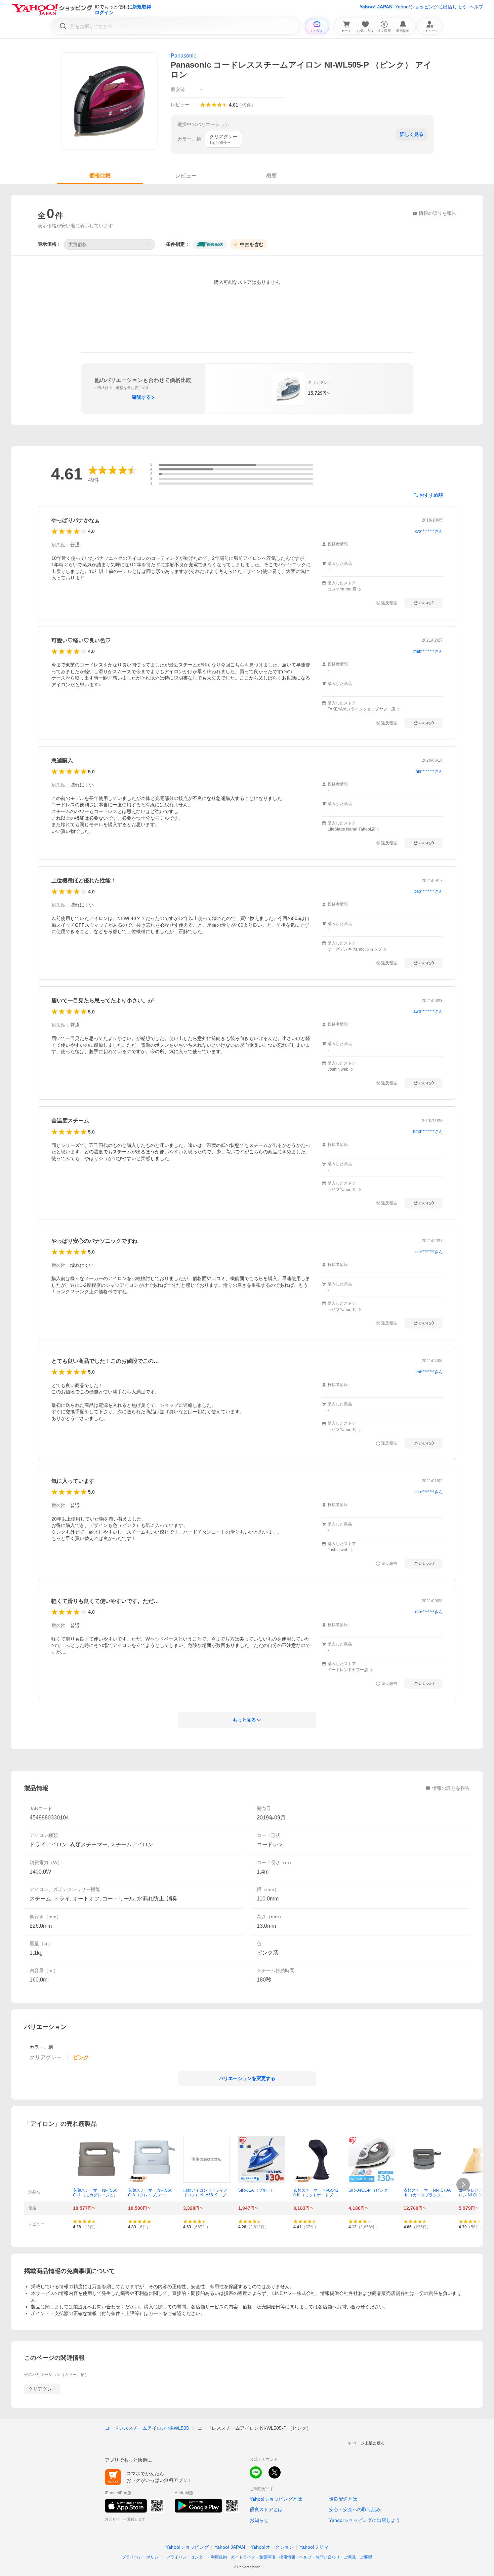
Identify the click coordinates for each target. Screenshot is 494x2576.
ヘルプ (476, 7)
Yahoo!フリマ (314, 2547)
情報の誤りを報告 (451, 1788)
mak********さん (428, 651)
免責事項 (267, 2557)
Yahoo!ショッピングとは (276, 2499)
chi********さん (429, 1372)
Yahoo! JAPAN (376, 7)
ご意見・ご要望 (358, 2557)
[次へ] (463, 2185)
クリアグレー (42, 2389)
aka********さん (428, 1492)
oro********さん (429, 1612)
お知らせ (259, 2520)
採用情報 (287, 2557)
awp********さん (428, 1011)
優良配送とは (343, 2499)
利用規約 (219, 2557)
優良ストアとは (266, 2509)
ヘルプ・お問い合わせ (320, 2557)
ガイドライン (243, 2557)
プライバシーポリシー (142, 2557)
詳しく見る (412, 134)
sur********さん (429, 1252)
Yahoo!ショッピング (187, 2547)
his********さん (429, 771)
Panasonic (183, 56)
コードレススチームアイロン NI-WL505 (147, 2428)
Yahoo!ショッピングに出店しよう (431, 7)
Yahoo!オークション (272, 2547)
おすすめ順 (431, 495)
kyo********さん (429, 531)
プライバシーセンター (187, 2557)
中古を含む (252, 244)
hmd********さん (428, 1131)
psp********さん (428, 891)
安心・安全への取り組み (355, 2509)
